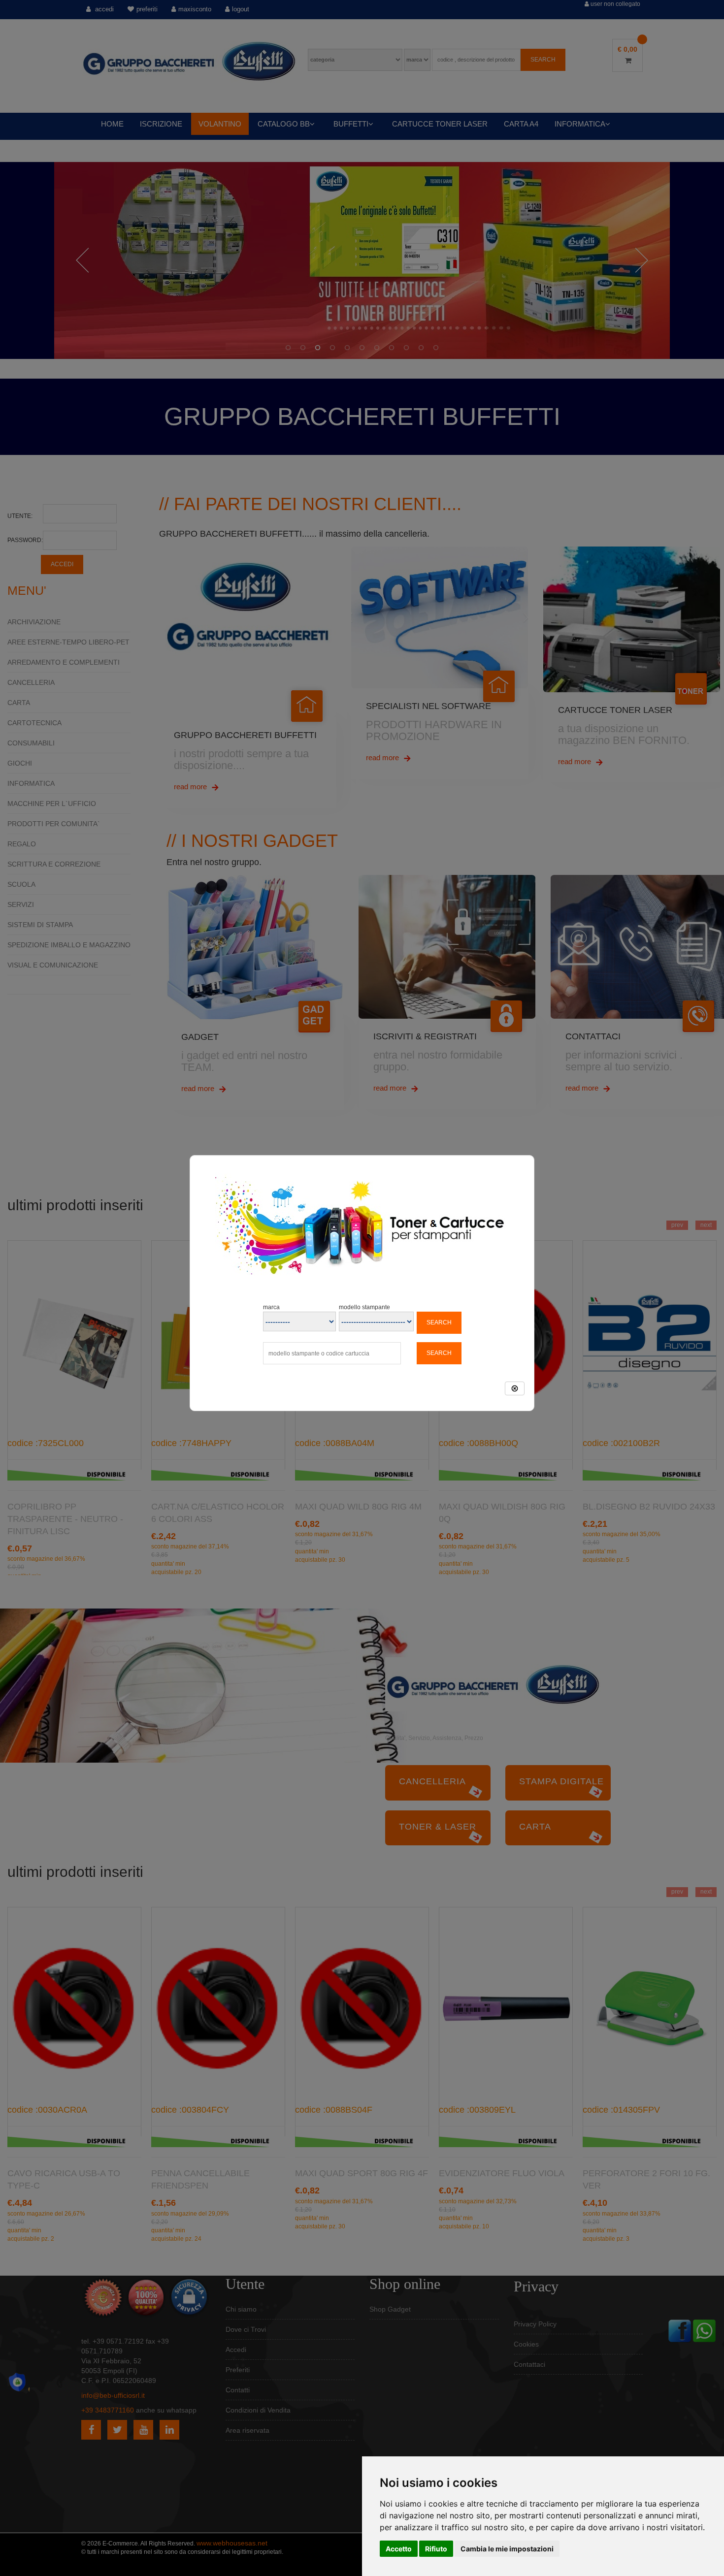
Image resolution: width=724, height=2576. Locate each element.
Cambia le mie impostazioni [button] (507, 2549)
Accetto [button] (399, 2549)
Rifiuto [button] (436, 2549)
